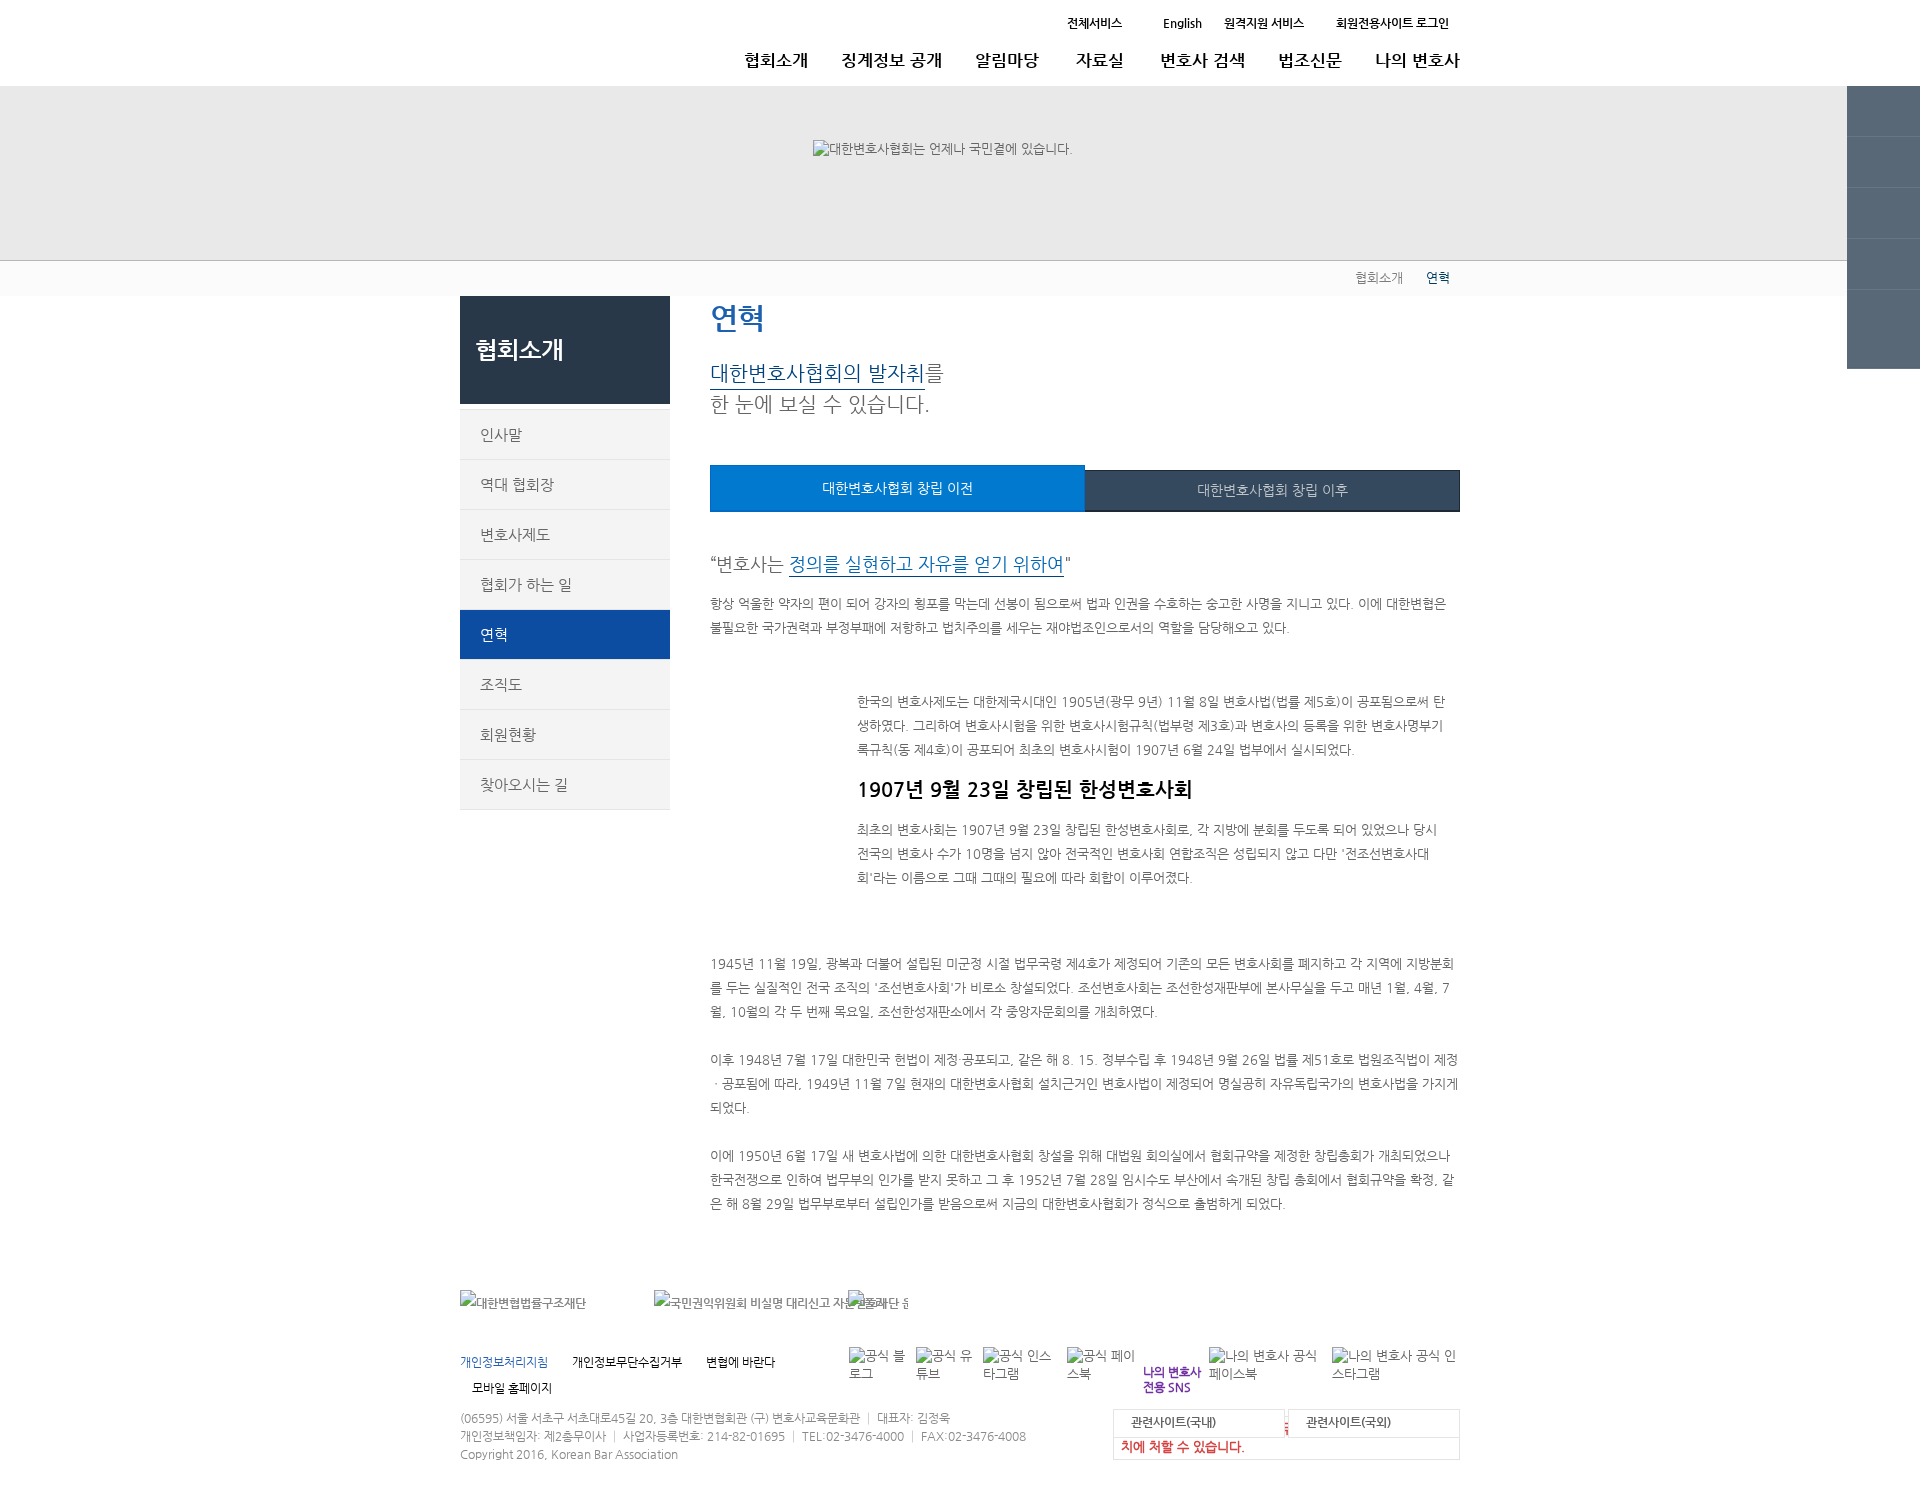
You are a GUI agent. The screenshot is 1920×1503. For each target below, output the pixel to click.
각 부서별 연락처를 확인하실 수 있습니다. (1323, 1302)
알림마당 (1007, 60)
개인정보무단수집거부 (627, 1362)
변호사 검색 (1202, 60)
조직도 (501, 684)
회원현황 (508, 734)
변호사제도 (515, 534)
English (1182, 23)
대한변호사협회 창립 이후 (1272, 490)
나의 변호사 (1417, 60)
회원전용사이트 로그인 (1392, 23)
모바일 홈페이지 (512, 1388)
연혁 (494, 634)
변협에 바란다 (740, 1362)
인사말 (501, 434)
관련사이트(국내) (1173, 1422)
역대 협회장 (517, 484)
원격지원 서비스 (1264, 23)
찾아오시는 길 (524, 784)
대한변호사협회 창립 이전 (897, 488)
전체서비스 (1094, 23)
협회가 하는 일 (526, 584)
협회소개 (776, 60)
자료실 (1100, 60)
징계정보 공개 (891, 60)
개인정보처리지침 (504, 1362)
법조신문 (1310, 60)
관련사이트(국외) (1348, 1422)
